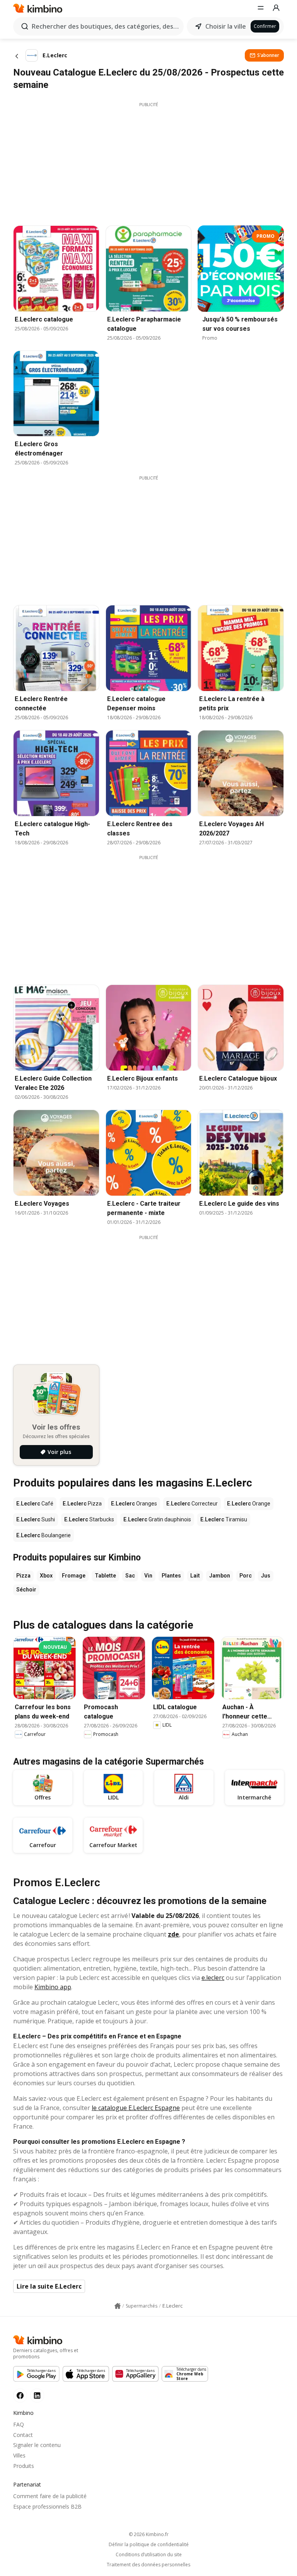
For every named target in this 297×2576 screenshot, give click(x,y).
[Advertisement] (148, 162)
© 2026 (149, 2534)
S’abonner (268, 55)
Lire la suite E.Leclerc (49, 2286)
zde (173, 1934)
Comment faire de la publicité (50, 2496)
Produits (24, 2466)
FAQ (19, 2424)
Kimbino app (53, 1987)
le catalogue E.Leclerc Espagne (136, 2108)
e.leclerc (213, 1978)
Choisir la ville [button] (226, 26)
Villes (19, 2455)
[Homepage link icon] (118, 2306)
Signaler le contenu (37, 2445)
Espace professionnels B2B (47, 2506)
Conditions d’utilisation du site (149, 2555)
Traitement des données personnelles (148, 2565)
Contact (23, 2435)
